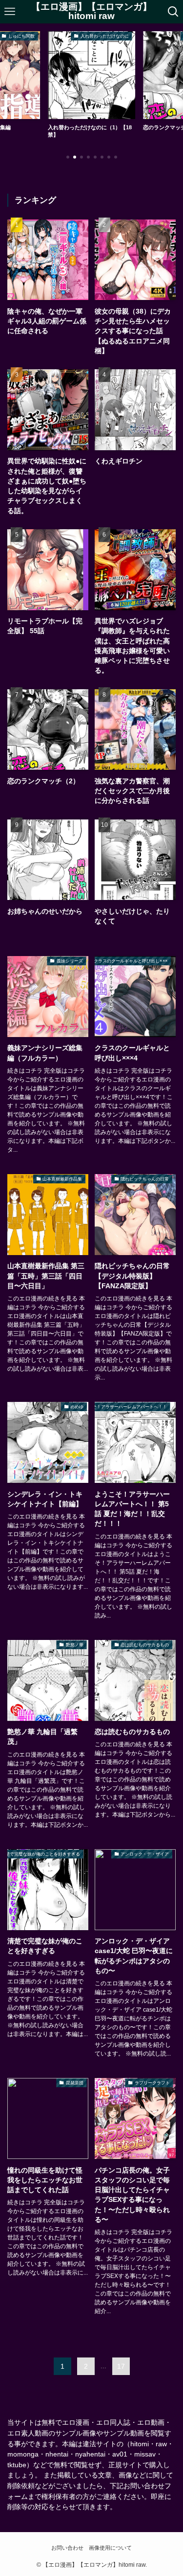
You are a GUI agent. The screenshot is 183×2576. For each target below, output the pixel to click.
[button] (68, 157)
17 (121, 2366)
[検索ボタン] (173, 12)
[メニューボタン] (10, 12)
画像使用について (110, 2548)
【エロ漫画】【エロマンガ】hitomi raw (91, 12)
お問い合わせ (67, 2548)
